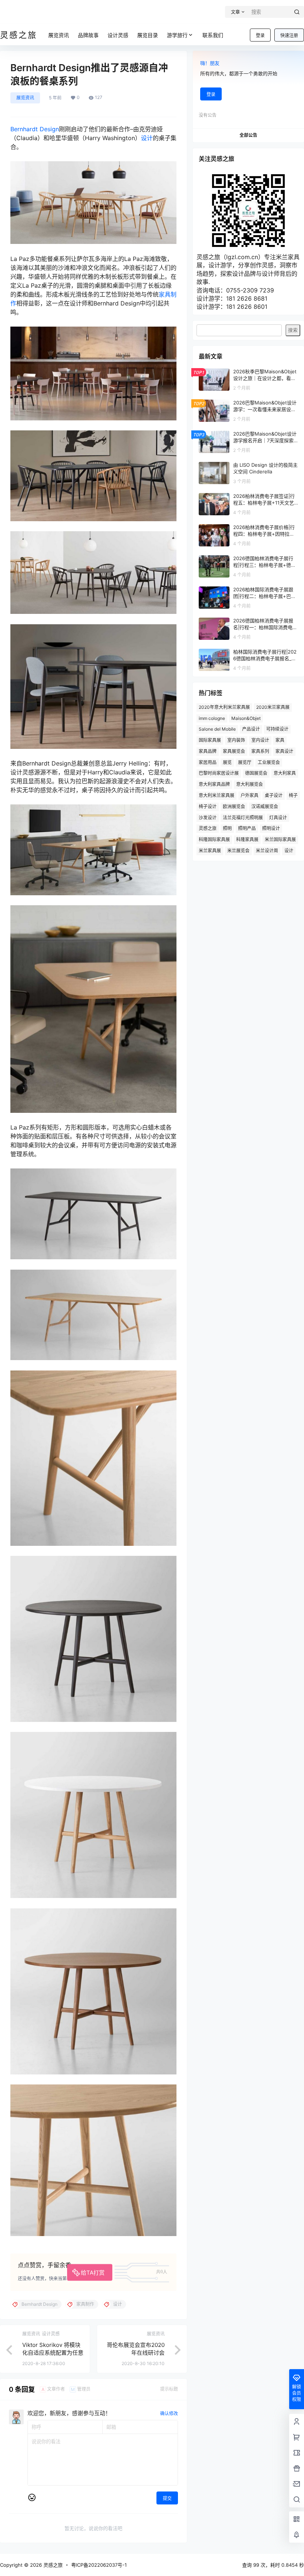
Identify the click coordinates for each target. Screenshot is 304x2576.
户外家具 (250, 795)
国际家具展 (210, 740)
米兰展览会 (238, 851)
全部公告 (248, 135)
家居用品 (208, 762)
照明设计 (271, 828)
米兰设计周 (267, 851)
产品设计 (251, 729)
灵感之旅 (208, 828)
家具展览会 (234, 751)
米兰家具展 (210, 851)
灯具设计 (278, 818)
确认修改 (169, 2413)
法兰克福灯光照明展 (243, 818)
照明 (227, 828)
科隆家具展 (247, 839)
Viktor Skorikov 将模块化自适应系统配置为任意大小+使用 (53, 2353)
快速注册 (289, 35)
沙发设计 (208, 818)
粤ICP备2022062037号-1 (99, 2565)
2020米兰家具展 (273, 707)
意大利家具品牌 (214, 784)
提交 (167, 2498)
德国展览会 (256, 773)
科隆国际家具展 (214, 839)
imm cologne (212, 718)
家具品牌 (208, 751)
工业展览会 (269, 762)
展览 (227, 762)
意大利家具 (285, 773)
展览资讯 (25, 98)
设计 (147, 138)
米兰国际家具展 (280, 839)
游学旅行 (177, 35)
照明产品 (247, 828)
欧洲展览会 (234, 806)
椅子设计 (208, 806)
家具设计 (284, 751)
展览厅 (245, 762)
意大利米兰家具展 (217, 795)
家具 (280, 740)
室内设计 (260, 740)
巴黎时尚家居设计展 (219, 773)
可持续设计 (277, 729)
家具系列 (260, 751)
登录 (260, 35)
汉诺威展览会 (265, 806)
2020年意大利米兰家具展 (224, 707)
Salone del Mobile (217, 729)
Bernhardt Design (35, 129)
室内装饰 (236, 740)
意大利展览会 (250, 784)
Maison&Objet (246, 718)
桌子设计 (274, 795)
